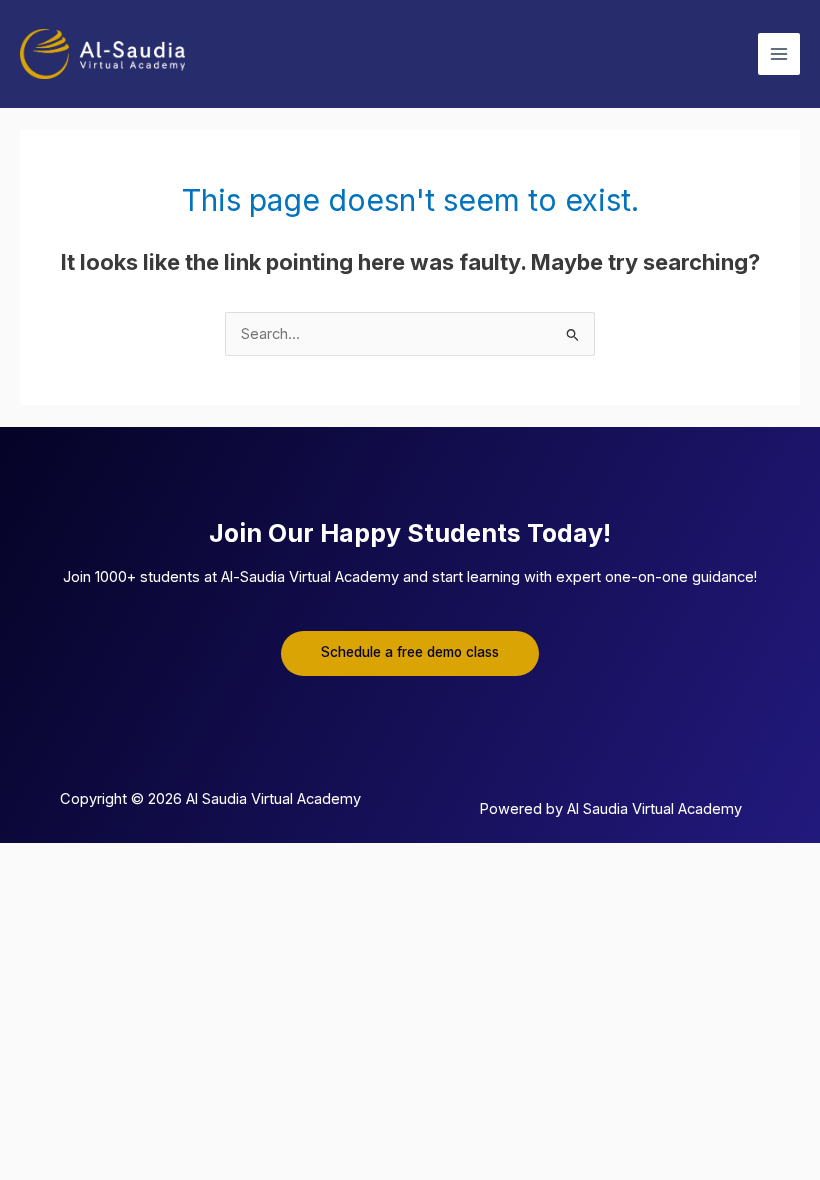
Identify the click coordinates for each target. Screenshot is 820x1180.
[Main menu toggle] (779, 54)
